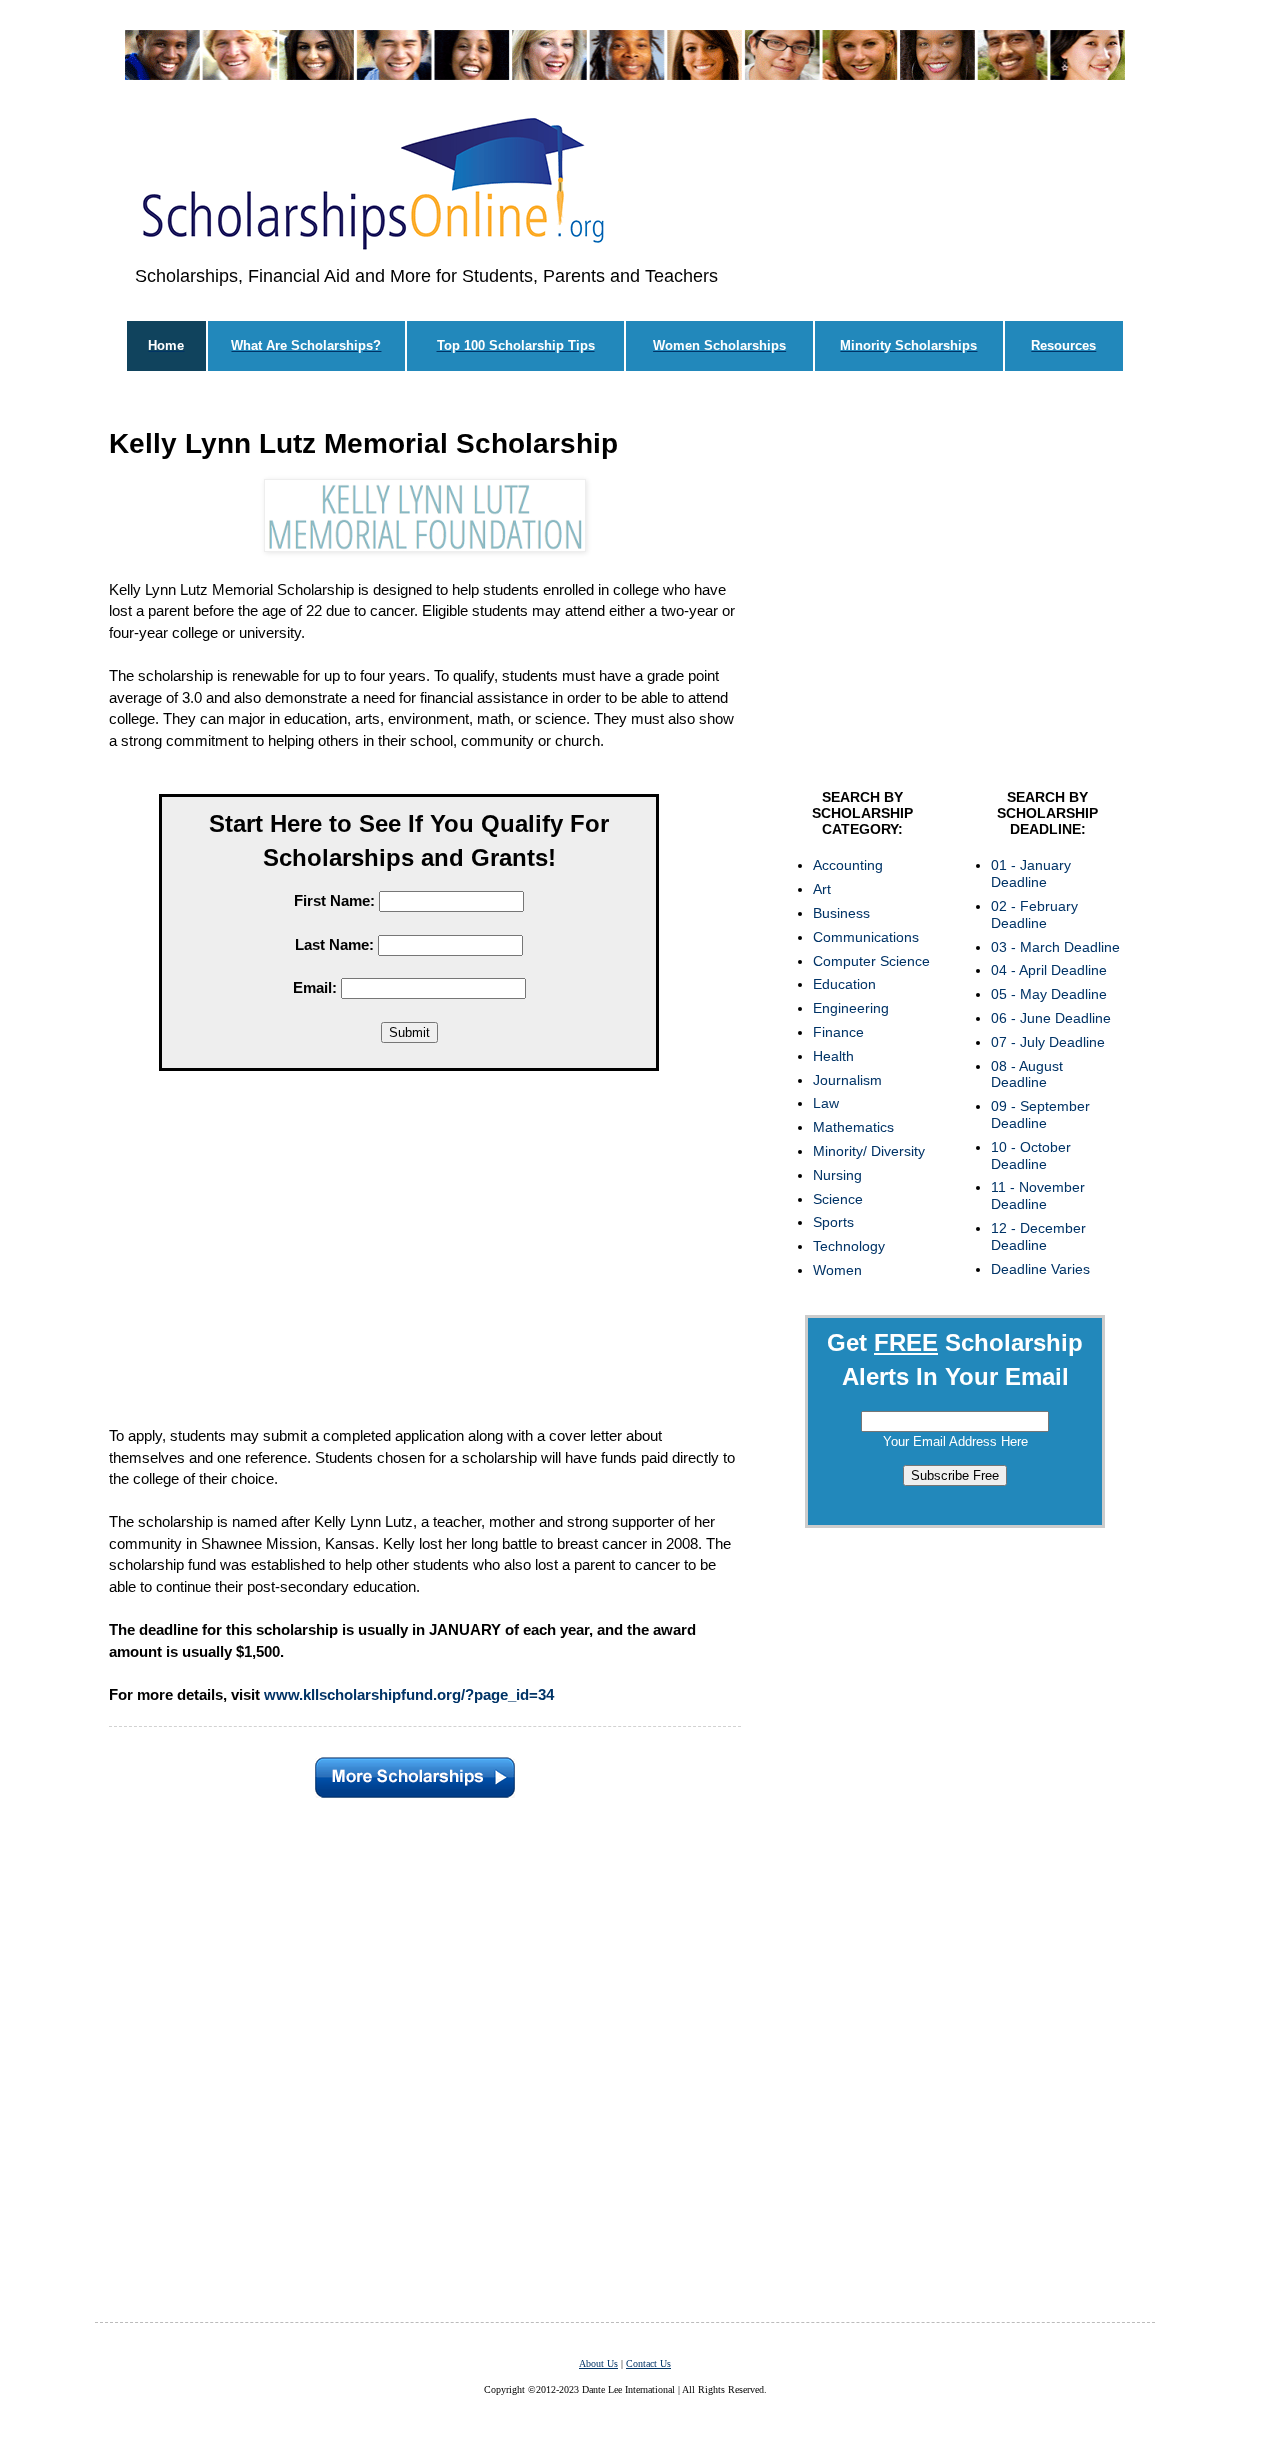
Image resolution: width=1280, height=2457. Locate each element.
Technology (849, 1246)
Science (838, 1199)
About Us (598, 2363)
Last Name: (334, 944)
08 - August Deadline (1027, 1074)
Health (833, 1056)
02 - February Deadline (1034, 914)
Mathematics (853, 1127)
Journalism (847, 1080)
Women (837, 1270)
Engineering (851, 1008)
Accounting (848, 865)
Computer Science (871, 961)
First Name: (334, 900)
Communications (866, 937)
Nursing (837, 1175)
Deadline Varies (1040, 1269)
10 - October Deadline (1031, 1155)
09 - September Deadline (1040, 1114)
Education (844, 984)
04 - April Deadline (1049, 970)
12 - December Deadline (1038, 1236)
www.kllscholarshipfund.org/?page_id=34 (409, 1694)
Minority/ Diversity (869, 1151)
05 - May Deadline (1049, 994)
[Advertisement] (409, 1263)
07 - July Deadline (1048, 1042)
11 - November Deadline (1038, 1195)
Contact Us (648, 2363)
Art (822, 889)
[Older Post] (415, 1773)
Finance (838, 1032)
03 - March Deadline (1055, 947)
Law (826, 1103)
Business (841, 913)
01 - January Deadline (1031, 873)
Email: (315, 987)
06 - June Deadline (1051, 1018)
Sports (833, 1222)
